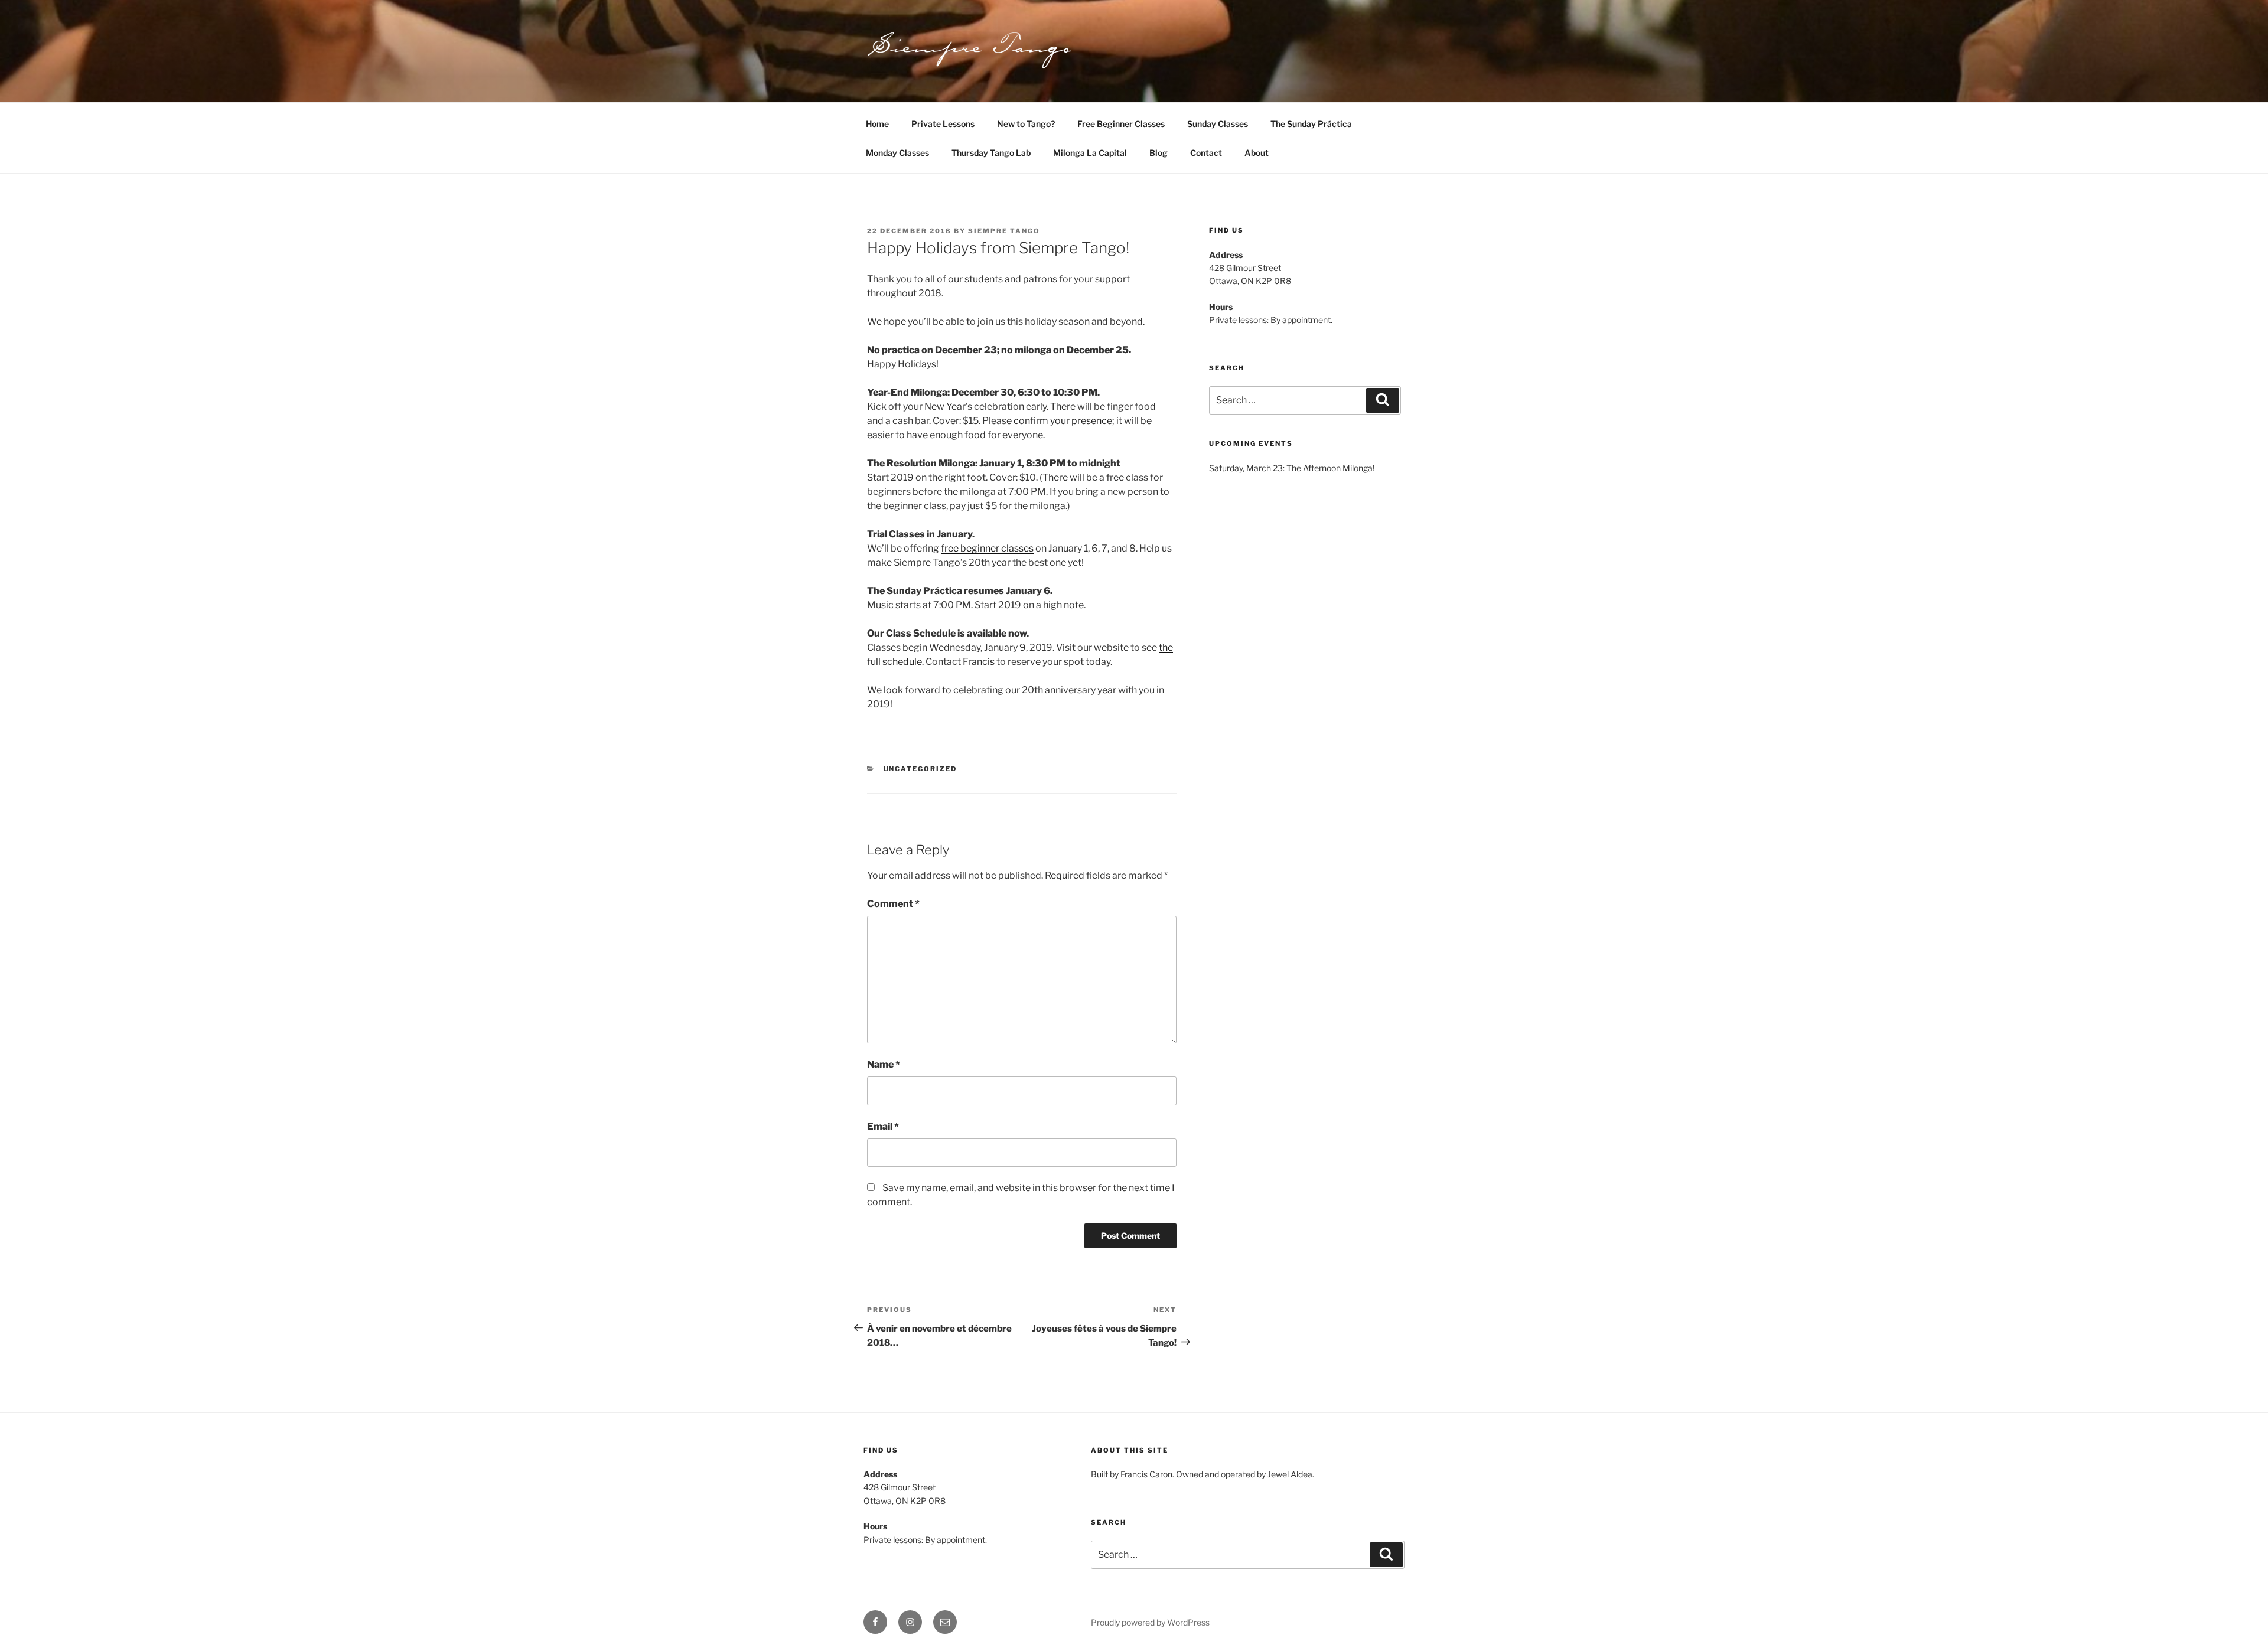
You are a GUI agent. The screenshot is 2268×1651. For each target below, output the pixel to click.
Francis (979, 662)
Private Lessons (943, 124)
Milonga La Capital (1090, 153)
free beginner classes (987, 548)
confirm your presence (1063, 421)
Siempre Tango (1004, 231)
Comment (893, 904)
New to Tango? (1026, 124)
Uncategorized (920, 769)
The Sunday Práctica (1311, 124)
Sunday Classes (1218, 124)
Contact (1206, 153)
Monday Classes (897, 153)
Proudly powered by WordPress (1150, 1622)
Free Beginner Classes (1121, 124)
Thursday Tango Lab (991, 153)
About (1257, 153)
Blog (1159, 153)
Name (884, 1064)
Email (883, 1126)
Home (877, 124)
